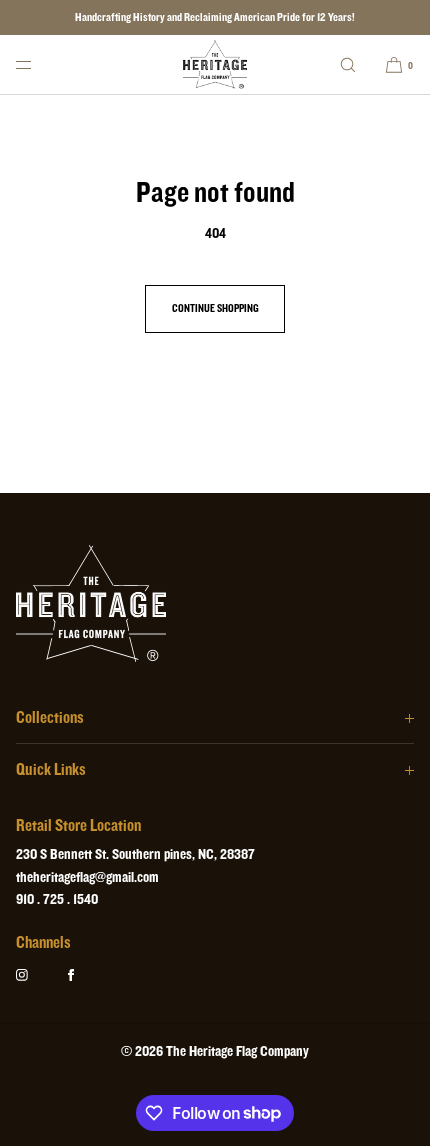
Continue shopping (215, 309)
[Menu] (40, 64)
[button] (348, 64)
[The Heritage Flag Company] (215, 65)
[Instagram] (38, 975)
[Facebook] (87, 975)
